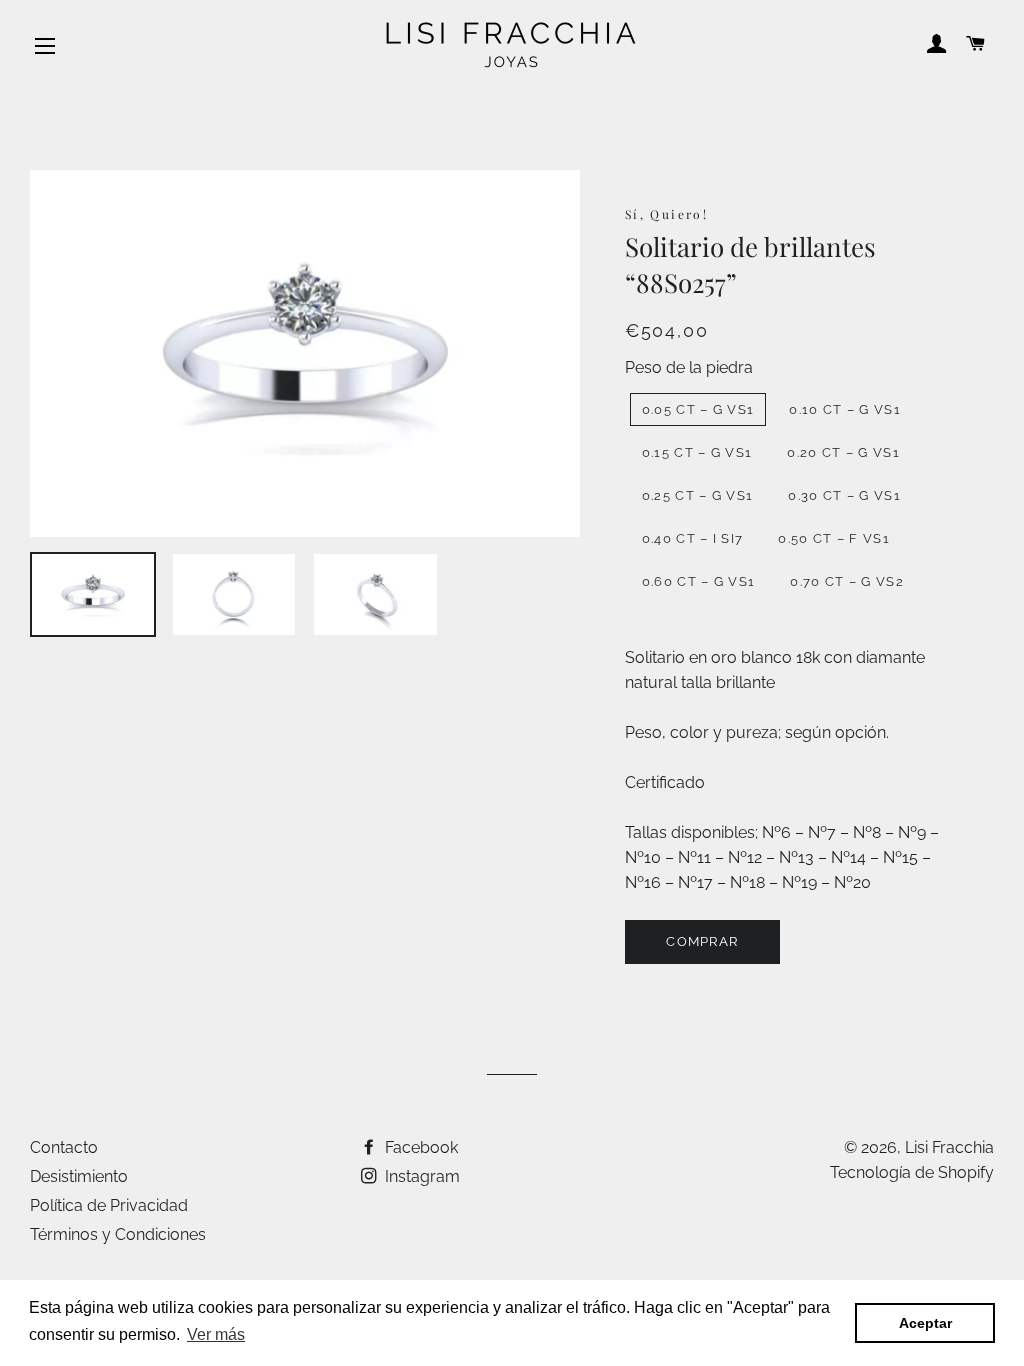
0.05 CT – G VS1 (698, 409)
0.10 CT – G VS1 (845, 409)
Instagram (420, 1176)
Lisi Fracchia (949, 1147)
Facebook (419, 1147)
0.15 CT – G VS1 (697, 452)
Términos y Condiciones (118, 1234)
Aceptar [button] (925, 1323)
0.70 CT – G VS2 (847, 581)
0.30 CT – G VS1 (844, 495)
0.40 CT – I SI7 (693, 538)
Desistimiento (79, 1176)
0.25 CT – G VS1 (698, 495)
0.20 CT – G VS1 (843, 452)
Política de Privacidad (109, 1205)
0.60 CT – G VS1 (699, 581)
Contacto (64, 1147)
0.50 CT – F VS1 (834, 538)
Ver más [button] (216, 1334)
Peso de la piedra (689, 367)
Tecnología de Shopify (912, 1172)
